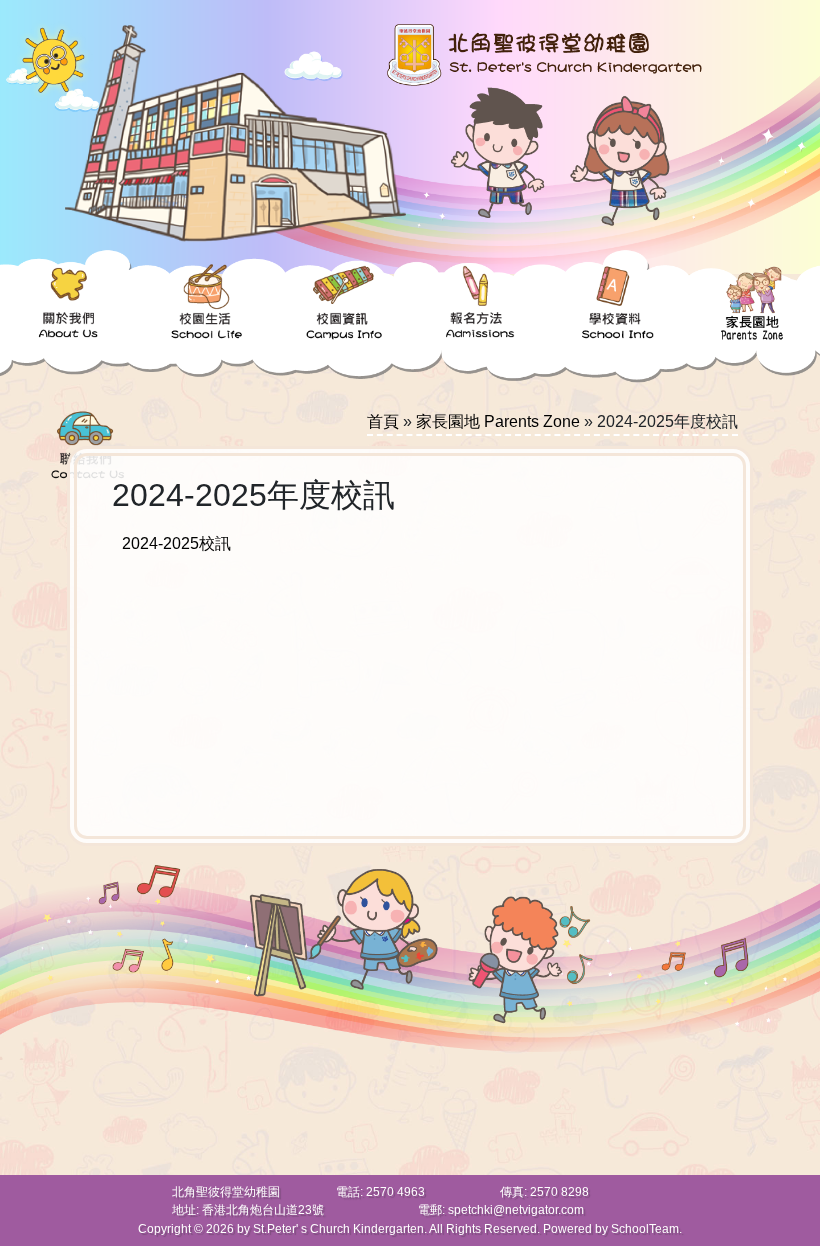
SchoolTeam (645, 1229)
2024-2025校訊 (176, 543)
